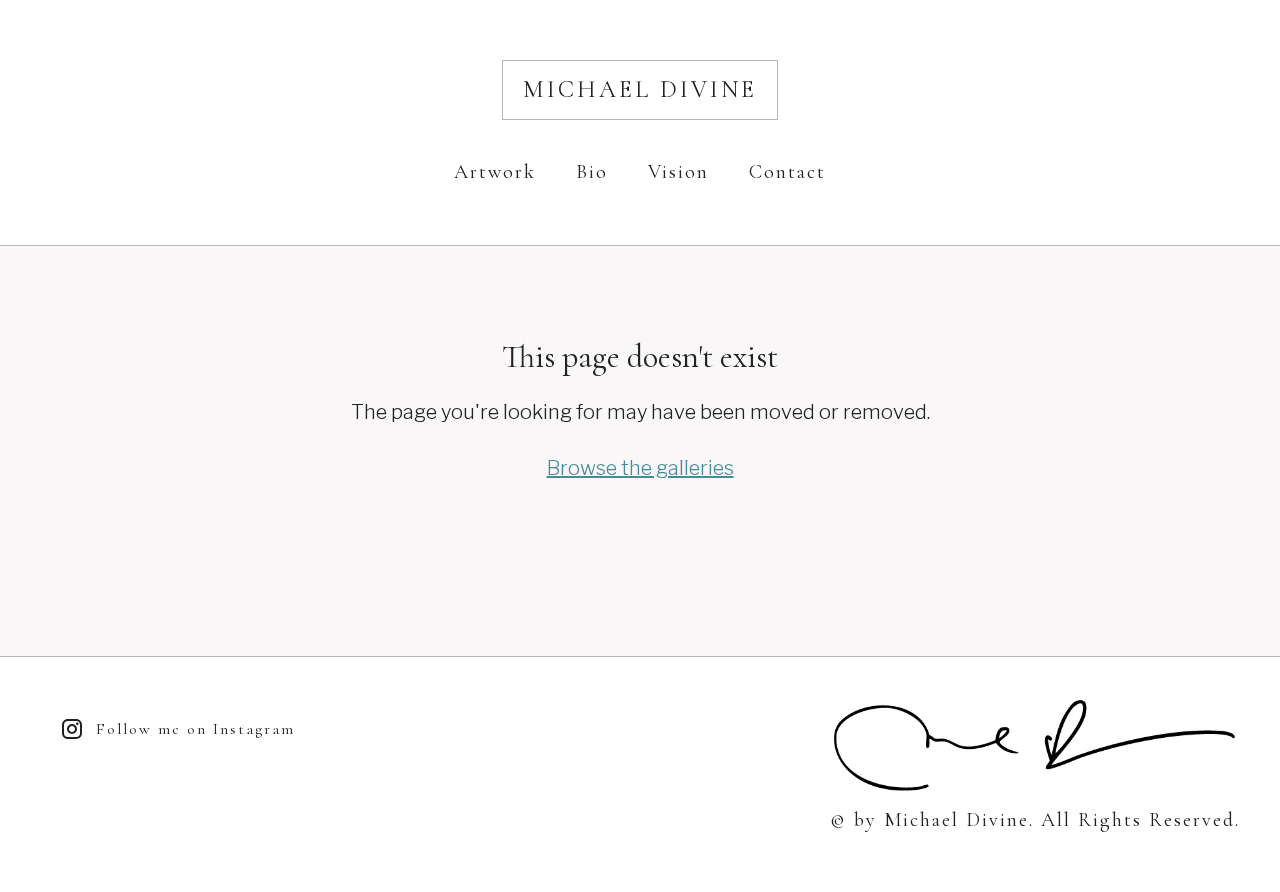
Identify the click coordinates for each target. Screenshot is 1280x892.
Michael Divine (640, 89)
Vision (678, 172)
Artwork (495, 172)
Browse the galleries (640, 468)
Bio (592, 172)
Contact (787, 172)
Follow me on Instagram (195, 729)
